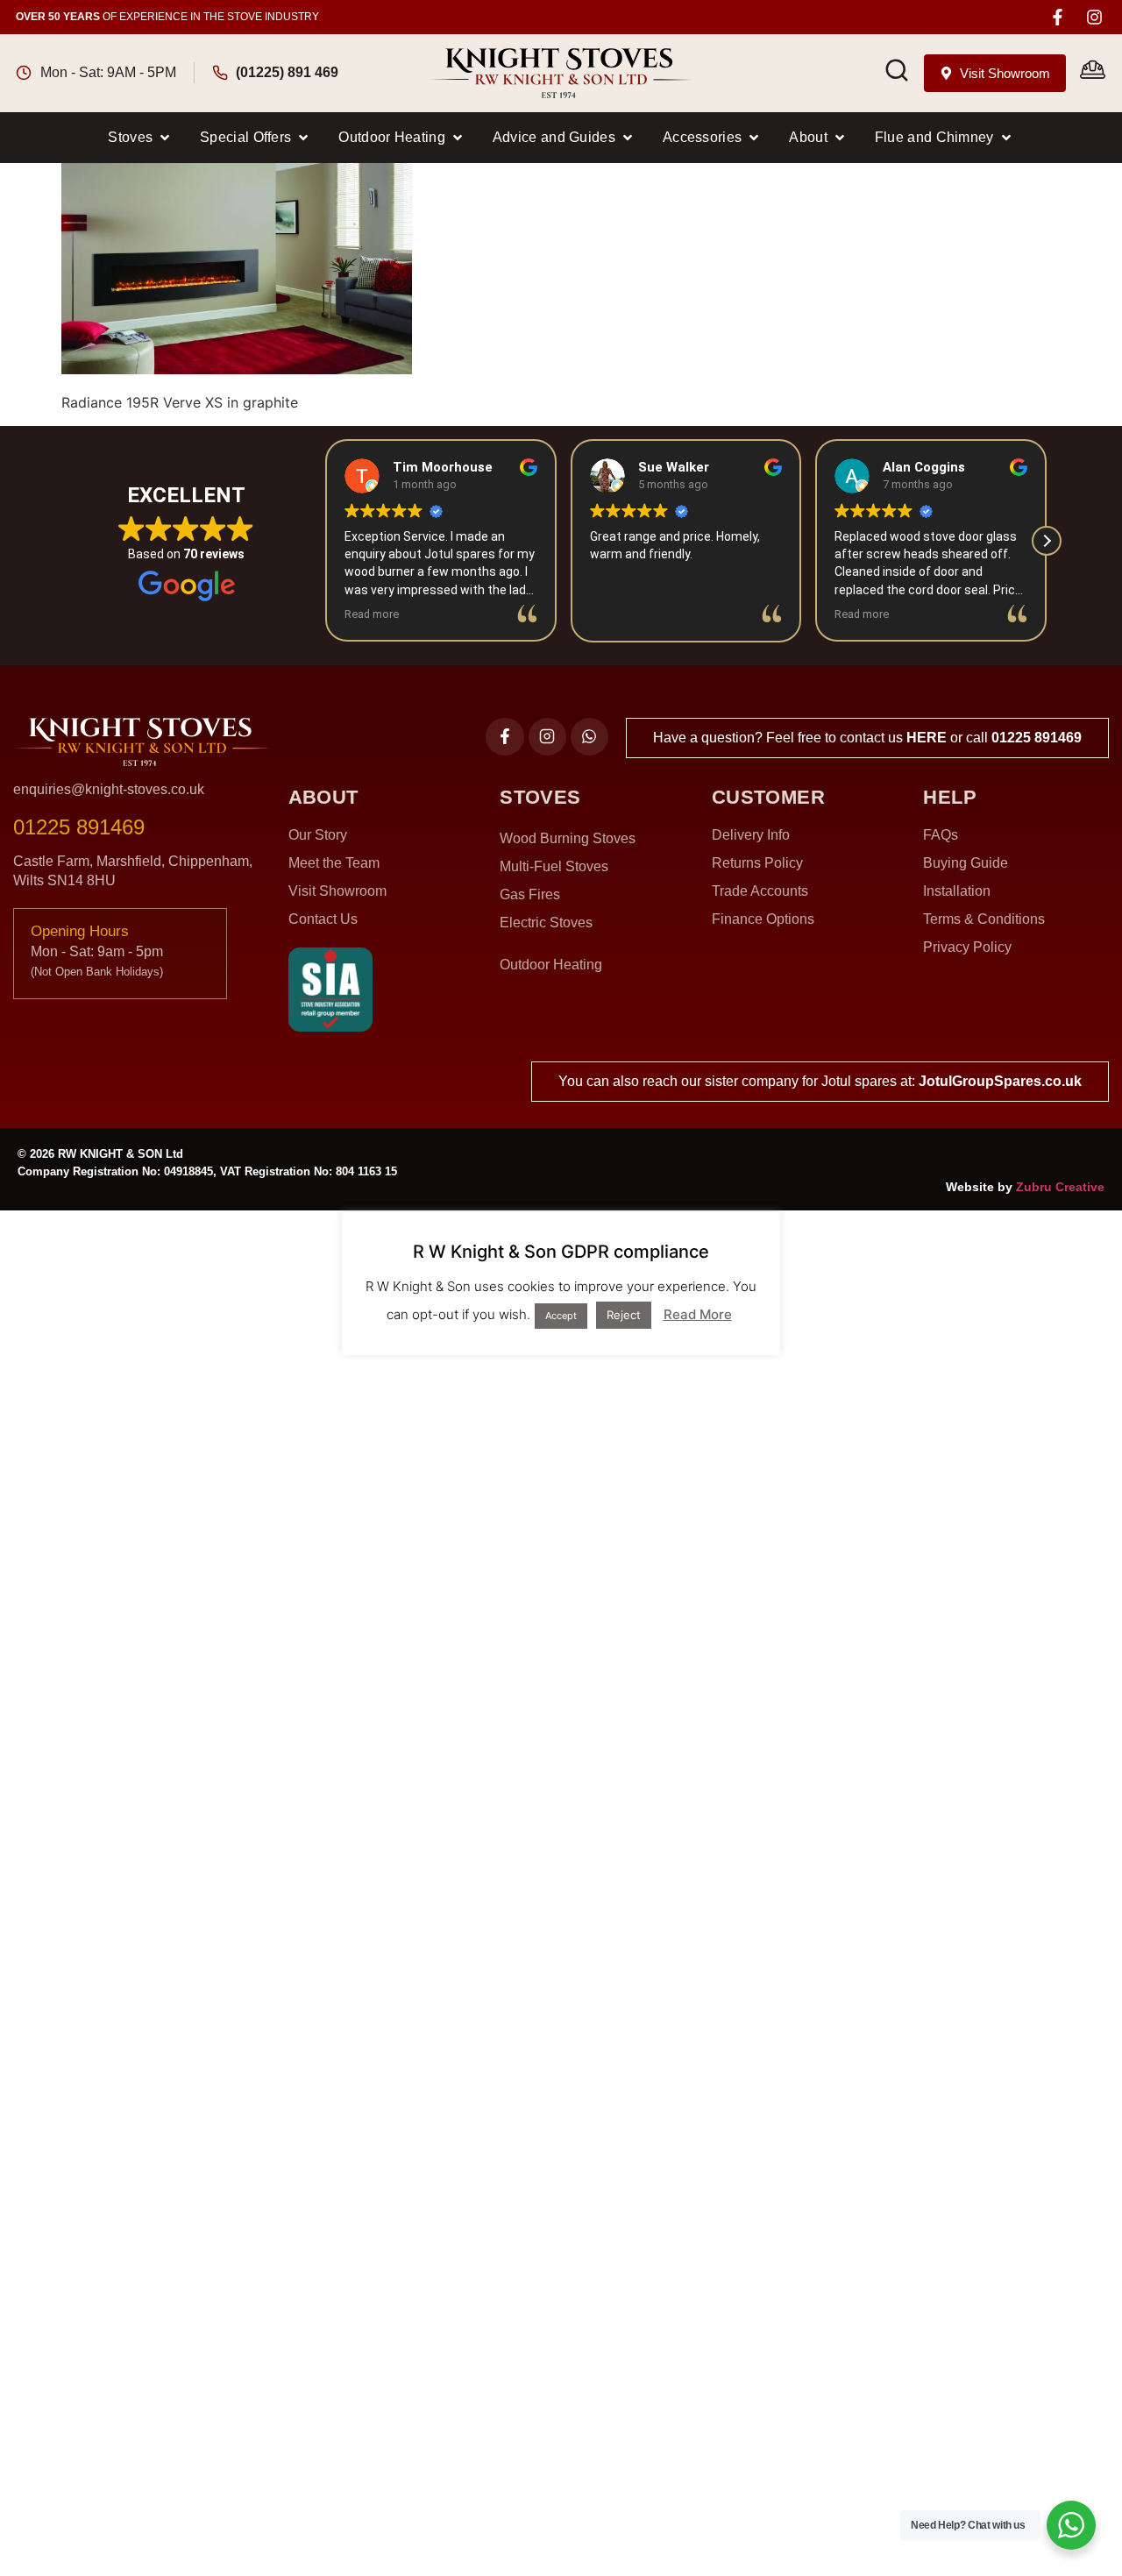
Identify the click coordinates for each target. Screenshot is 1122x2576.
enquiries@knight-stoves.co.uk (109, 789)
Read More (698, 1314)
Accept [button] (561, 1316)
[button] (140, 138)
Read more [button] (372, 614)
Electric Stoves (546, 923)
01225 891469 (1037, 738)
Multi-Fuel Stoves (554, 866)
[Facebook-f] (1058, 17)
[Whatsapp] (589, 737)
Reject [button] (624, 1315)
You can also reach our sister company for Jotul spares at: (820, 1081)
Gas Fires (530, 894)
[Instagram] (1094, 17)
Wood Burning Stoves (568, 838)
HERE (927, 738)
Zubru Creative (1060, 1187)
